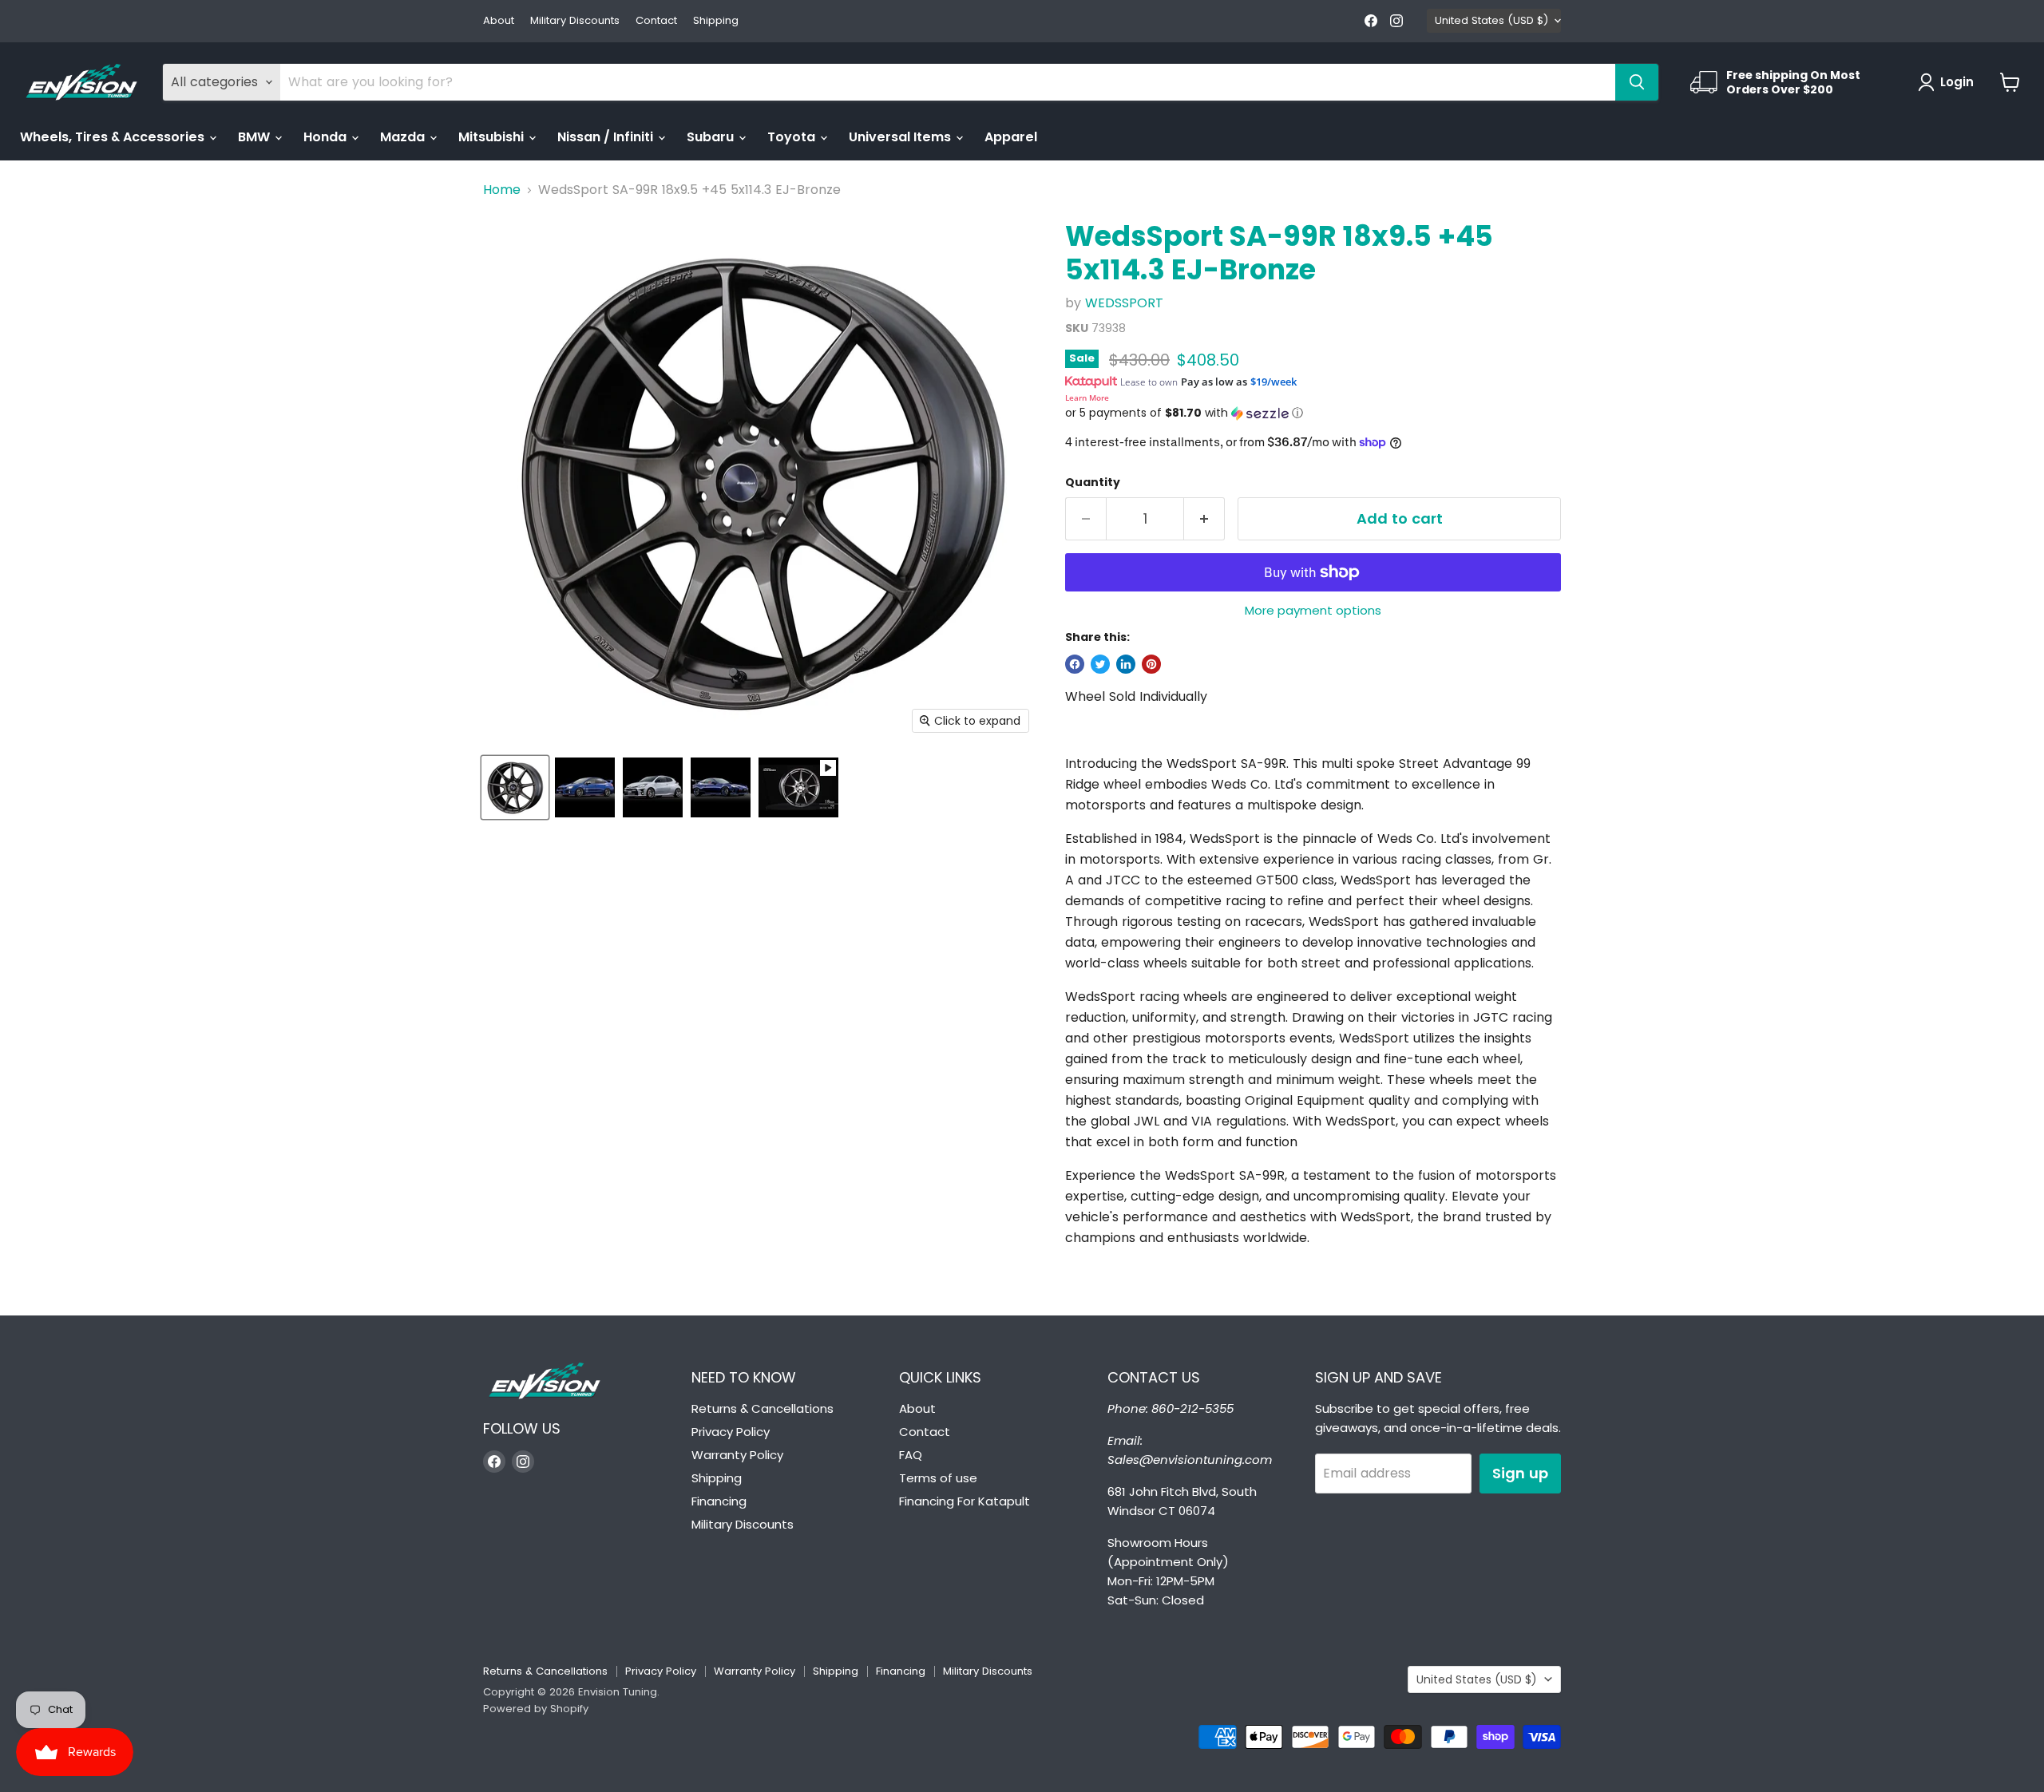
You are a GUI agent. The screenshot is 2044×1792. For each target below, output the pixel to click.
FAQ (911, 1455)
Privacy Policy (731, 1432)
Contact (656, 21)
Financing (719, 1501)
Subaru (712, 137)
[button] (1313, 413)
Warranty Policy (737, 1455)
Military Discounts (575, 21)
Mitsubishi (493, 137)
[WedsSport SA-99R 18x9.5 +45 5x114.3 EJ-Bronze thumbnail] (515, 787)
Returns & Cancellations (763, 1408)
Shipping (716, 21)
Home (502, 190)
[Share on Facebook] (1075, 664)
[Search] (1637, 82)
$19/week (1274, 382)
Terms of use (938, 1478)
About (499, 21)
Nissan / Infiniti (607, 137)
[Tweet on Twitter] (1100, 664)
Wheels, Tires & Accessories (114, 137)
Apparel (1011, 137)
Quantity (1093, 482)
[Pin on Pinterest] (1151, 664)
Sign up (1520, 1473)
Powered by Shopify (536, 1709)
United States (1491, 20)
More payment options (1313, 610)
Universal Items (901, 137)
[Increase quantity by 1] (1204, 519)
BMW (255, 137)
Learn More (1087, 398)
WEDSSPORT (1124, 303)
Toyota (793, 137)
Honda (327, 137)
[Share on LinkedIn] (1126, 664)
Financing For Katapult (965, 1501)
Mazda (404, 137)
